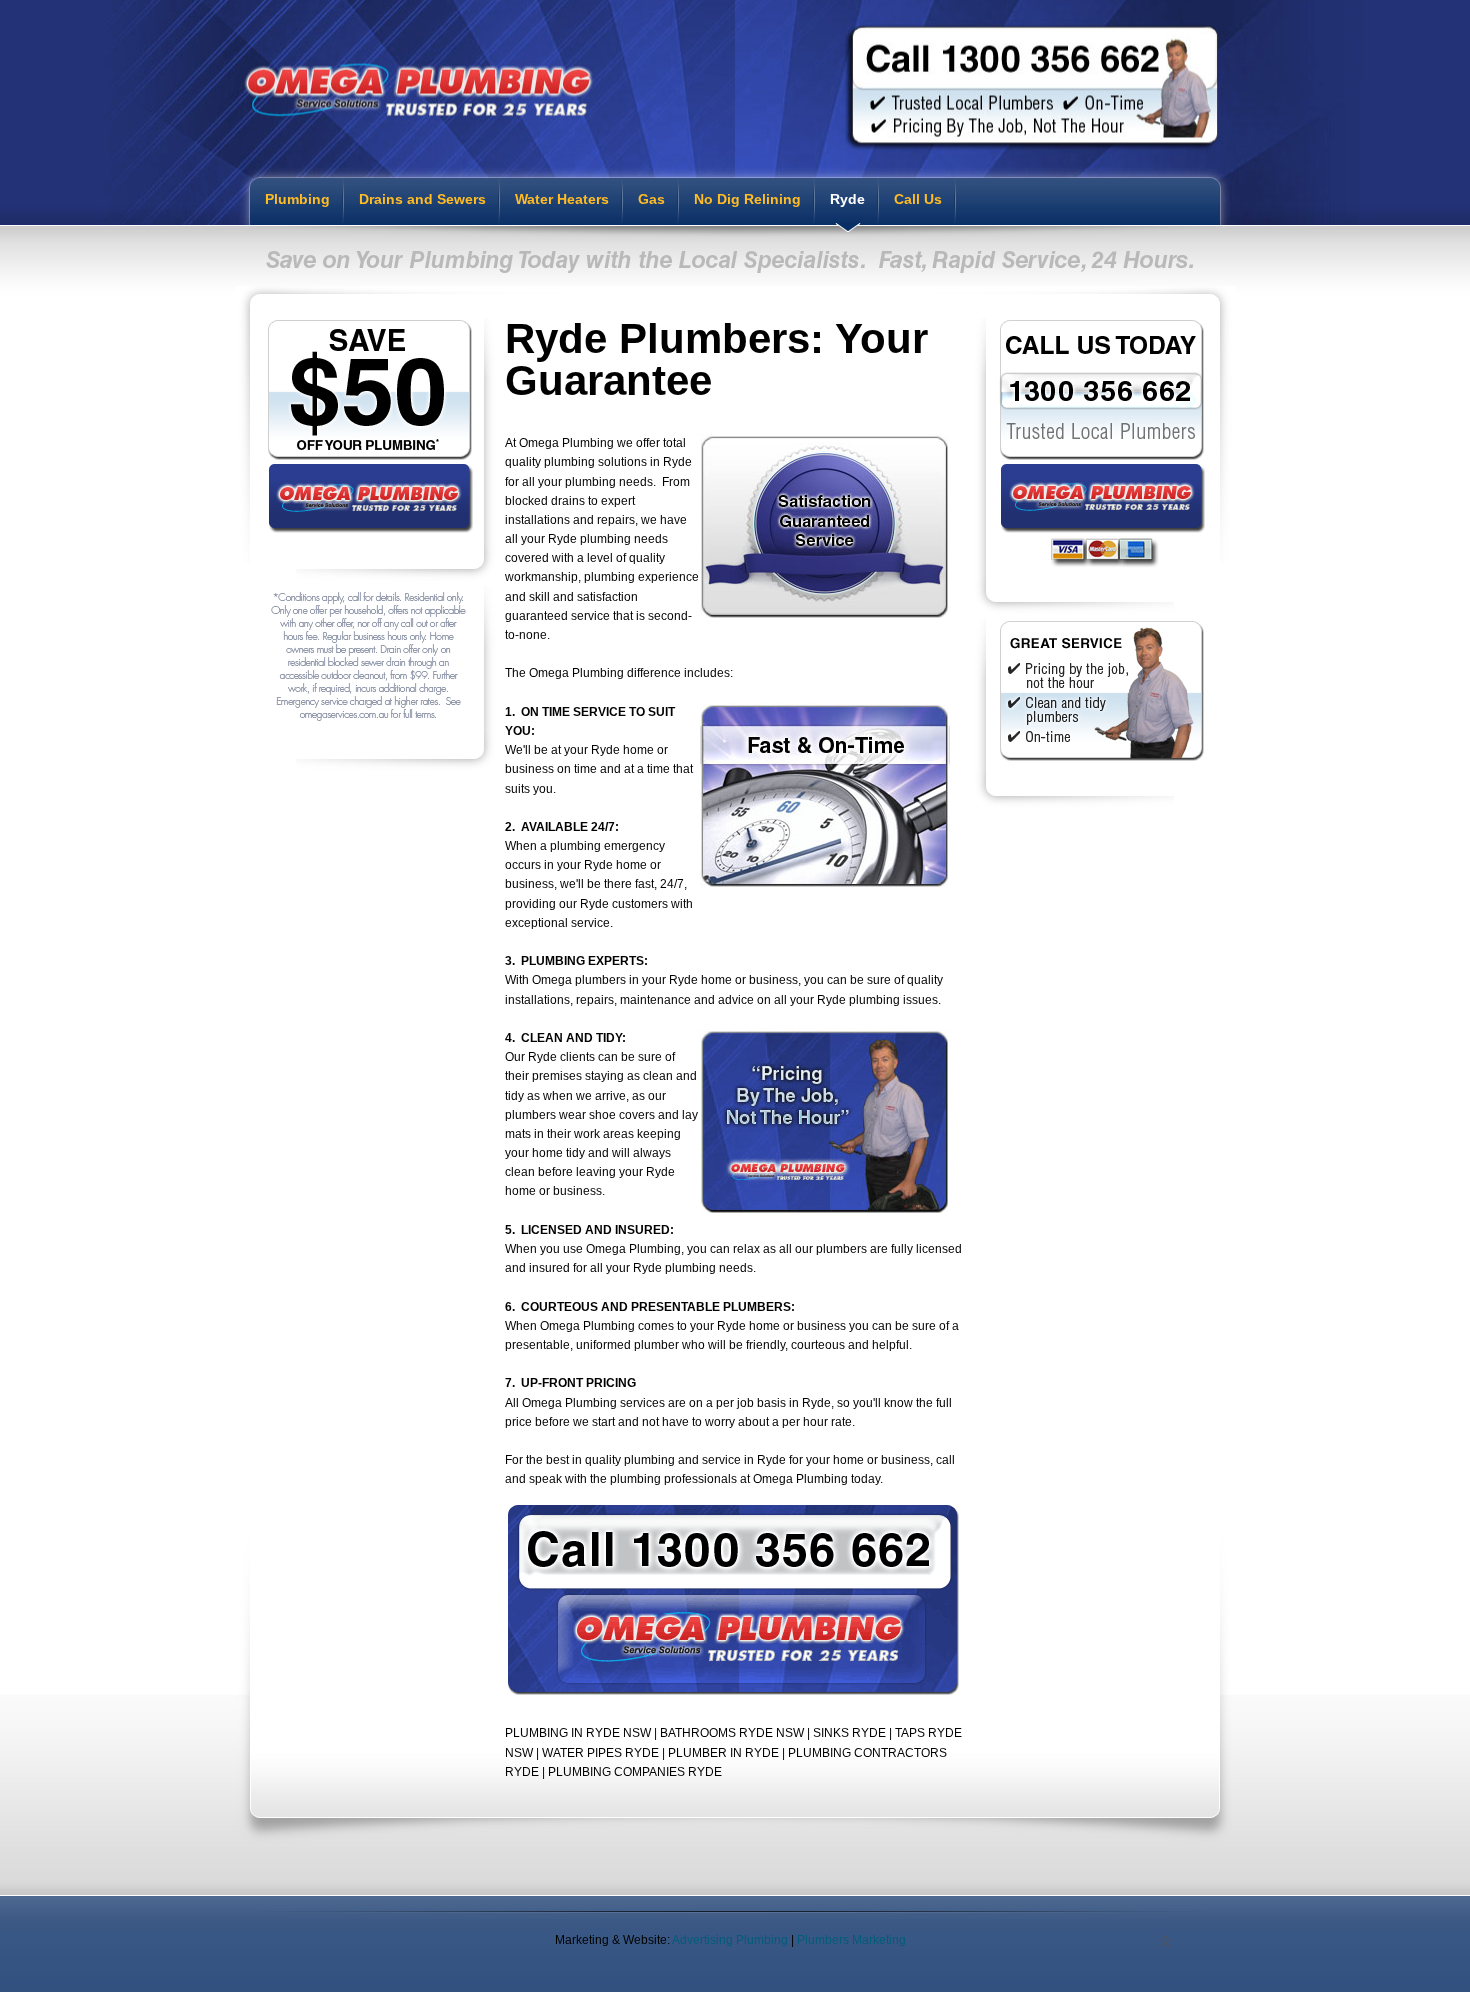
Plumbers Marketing (851, 1940)
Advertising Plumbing (730, 1940)
